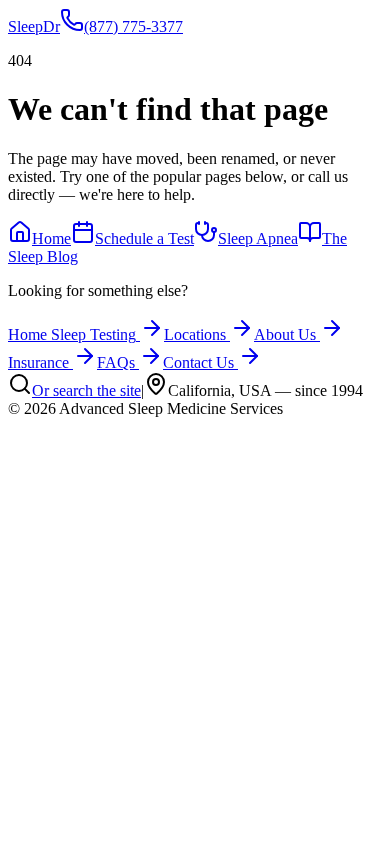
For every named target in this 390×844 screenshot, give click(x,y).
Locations (195, 334)
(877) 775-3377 (133, 26)
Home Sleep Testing (72, 334)
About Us (285, 334)
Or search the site (86, 390)
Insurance (38, 362)
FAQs (116, 362)
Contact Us (198, 362)
